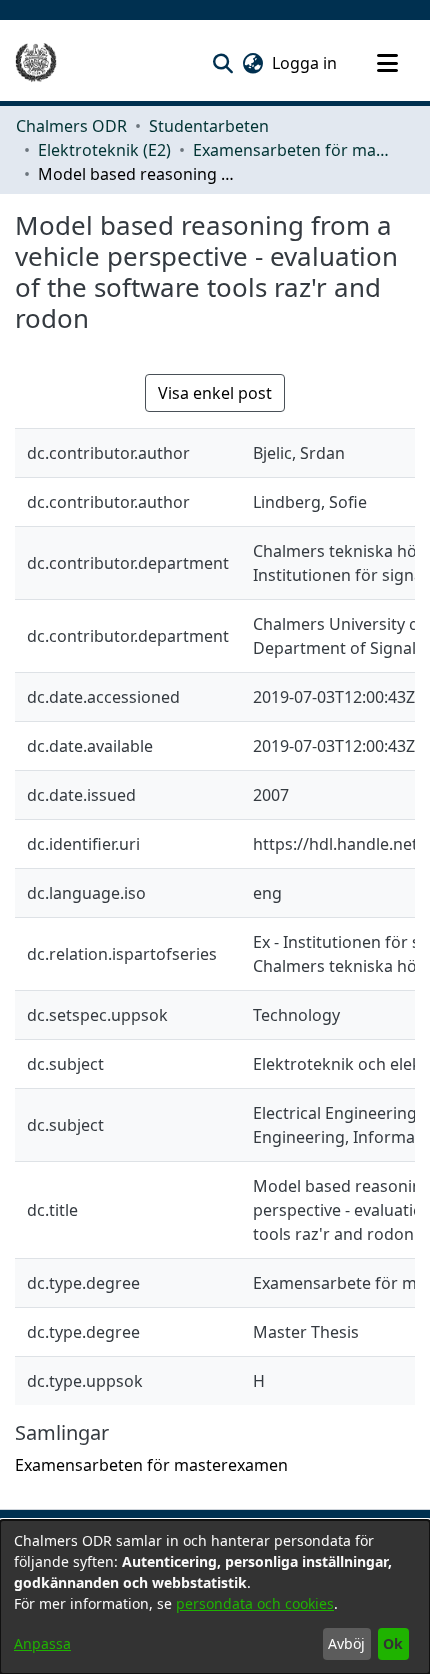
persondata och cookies (255, 1603)
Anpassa (42, 1643)
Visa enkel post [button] (215, 393)
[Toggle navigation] (387, 63)
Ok (393, 1643)
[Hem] (36, 63)
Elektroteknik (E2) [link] (104, 150)
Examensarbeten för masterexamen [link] (293, 150)
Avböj (346, 1643)
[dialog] (215, 1597)
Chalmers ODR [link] (71, 126)
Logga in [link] (305, 63)
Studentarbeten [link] (209, 126)
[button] (222, 63)
